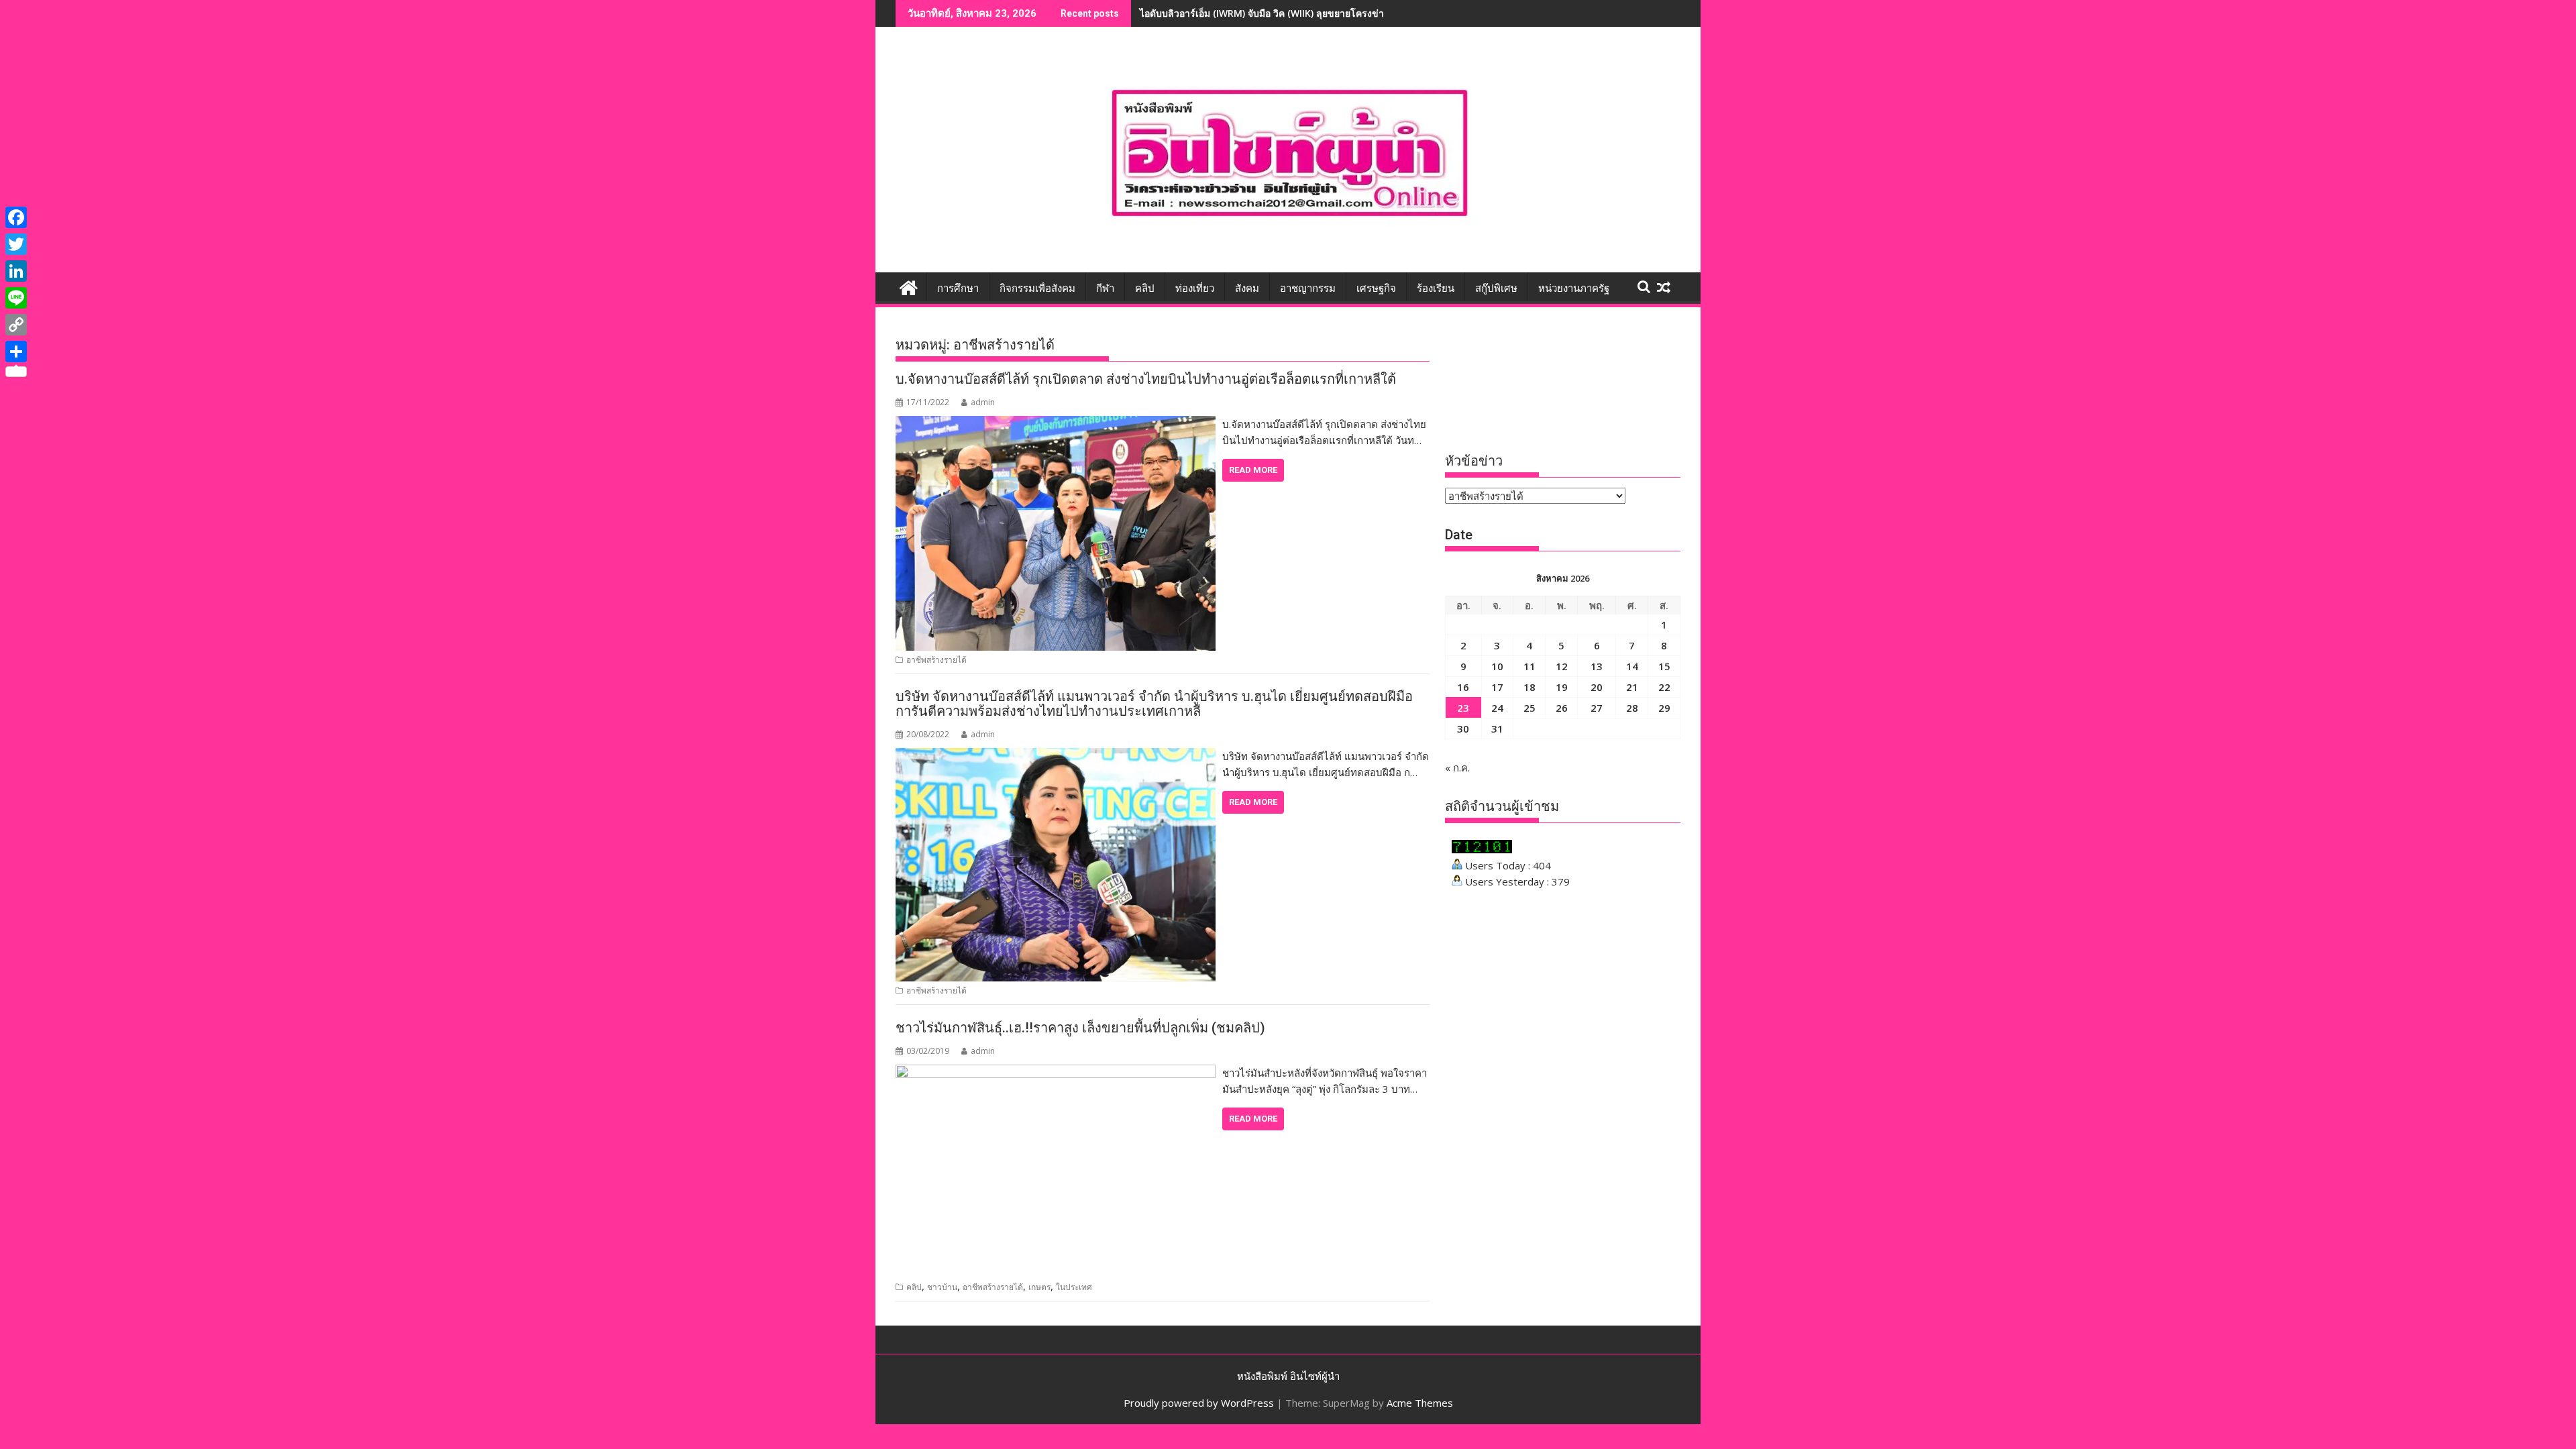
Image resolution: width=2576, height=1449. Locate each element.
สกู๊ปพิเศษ (1496, 288)
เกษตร (1039, 1287)
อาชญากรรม (1308, 288)
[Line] (16, 298)
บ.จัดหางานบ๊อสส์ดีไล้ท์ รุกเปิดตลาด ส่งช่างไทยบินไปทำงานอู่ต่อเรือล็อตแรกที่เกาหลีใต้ (1146, 379)
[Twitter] (16, 244)
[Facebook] (16, 217)
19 (1562, 687)
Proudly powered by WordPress (1199, 1403)
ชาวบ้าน (942, 1287)
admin (983, 402)
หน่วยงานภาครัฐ (1574, 288)
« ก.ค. (1457, 767)
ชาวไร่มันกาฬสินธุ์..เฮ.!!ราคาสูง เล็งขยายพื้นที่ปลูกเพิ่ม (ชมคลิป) (1080, 1028)
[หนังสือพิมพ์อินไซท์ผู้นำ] (909, 286)
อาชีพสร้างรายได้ (936, 660)
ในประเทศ (1074, 1287)
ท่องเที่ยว (1195, 288)
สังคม (1247, 288)
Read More (1253, 470)
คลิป (1145, 288)
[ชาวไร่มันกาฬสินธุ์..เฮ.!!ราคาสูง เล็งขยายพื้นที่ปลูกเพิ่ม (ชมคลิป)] (1056, 1073)
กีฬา (1105, 288)
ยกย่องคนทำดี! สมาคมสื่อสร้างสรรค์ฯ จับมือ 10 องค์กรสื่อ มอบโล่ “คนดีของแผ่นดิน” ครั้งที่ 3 (1327, 13)
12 (1562, 666)
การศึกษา (958, 288)
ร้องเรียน (1436, 288)
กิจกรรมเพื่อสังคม (1037, 288)
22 (1664, 687)
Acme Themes (1420, 1403)
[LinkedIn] (16, 271)
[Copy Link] (16, 325)
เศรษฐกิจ (1376, 288)
